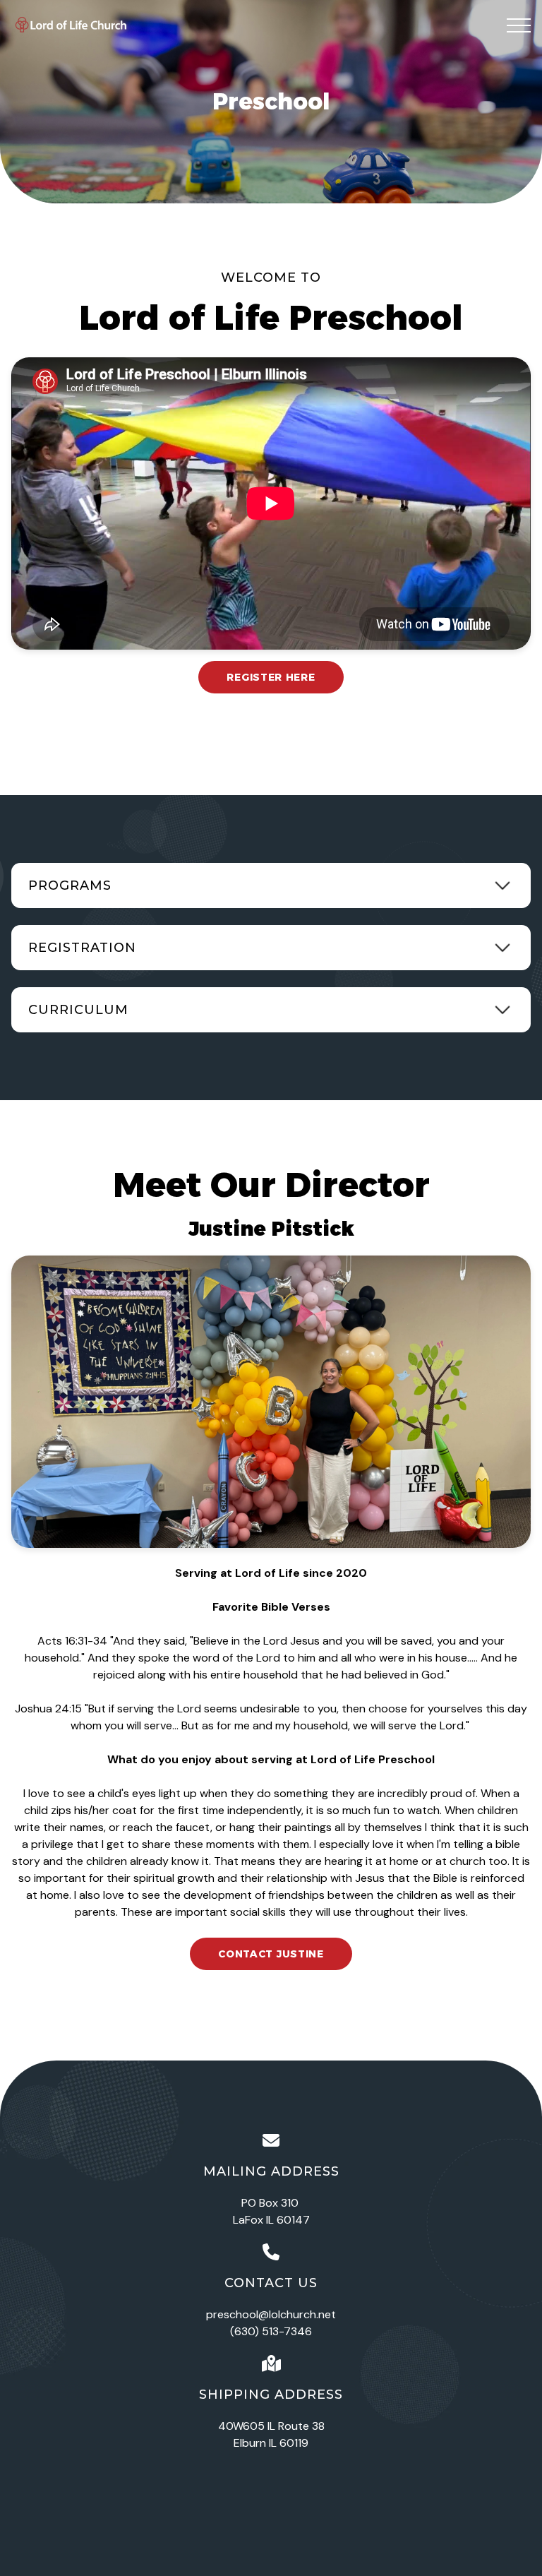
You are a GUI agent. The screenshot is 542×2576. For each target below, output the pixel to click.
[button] (519, 25)
